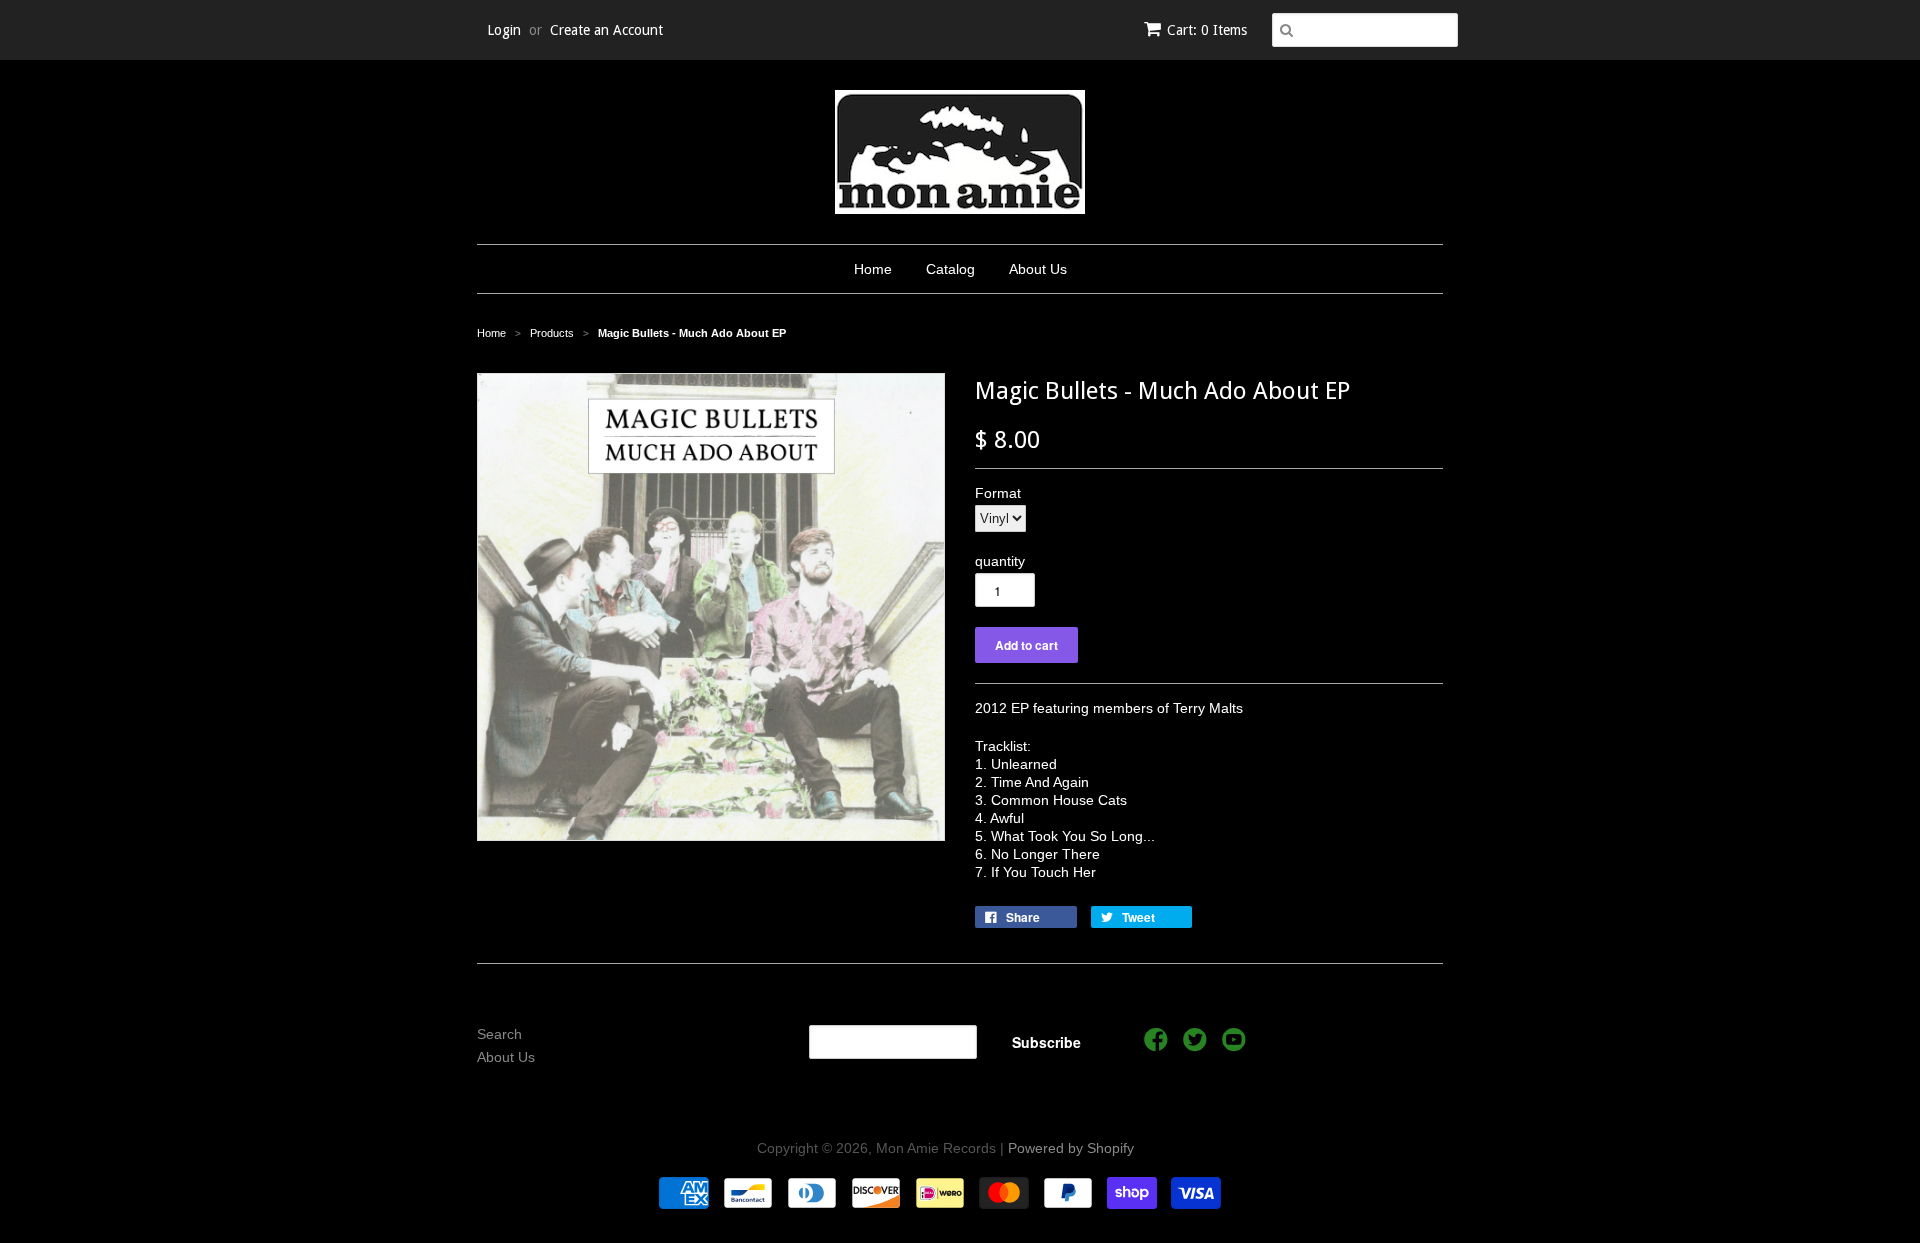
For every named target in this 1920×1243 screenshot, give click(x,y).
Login (504, 30)
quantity (1000, 561)
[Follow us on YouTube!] (1237, 1045)
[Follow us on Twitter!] (1198, 1045)
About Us (1038, 269)
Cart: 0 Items (1207, 30)
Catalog (950, 269)
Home (873, 269)
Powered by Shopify (1071, 1148)
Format (998, 493)
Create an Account (606, 30)
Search (499, 1034)
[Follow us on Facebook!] (1159, 1045)
